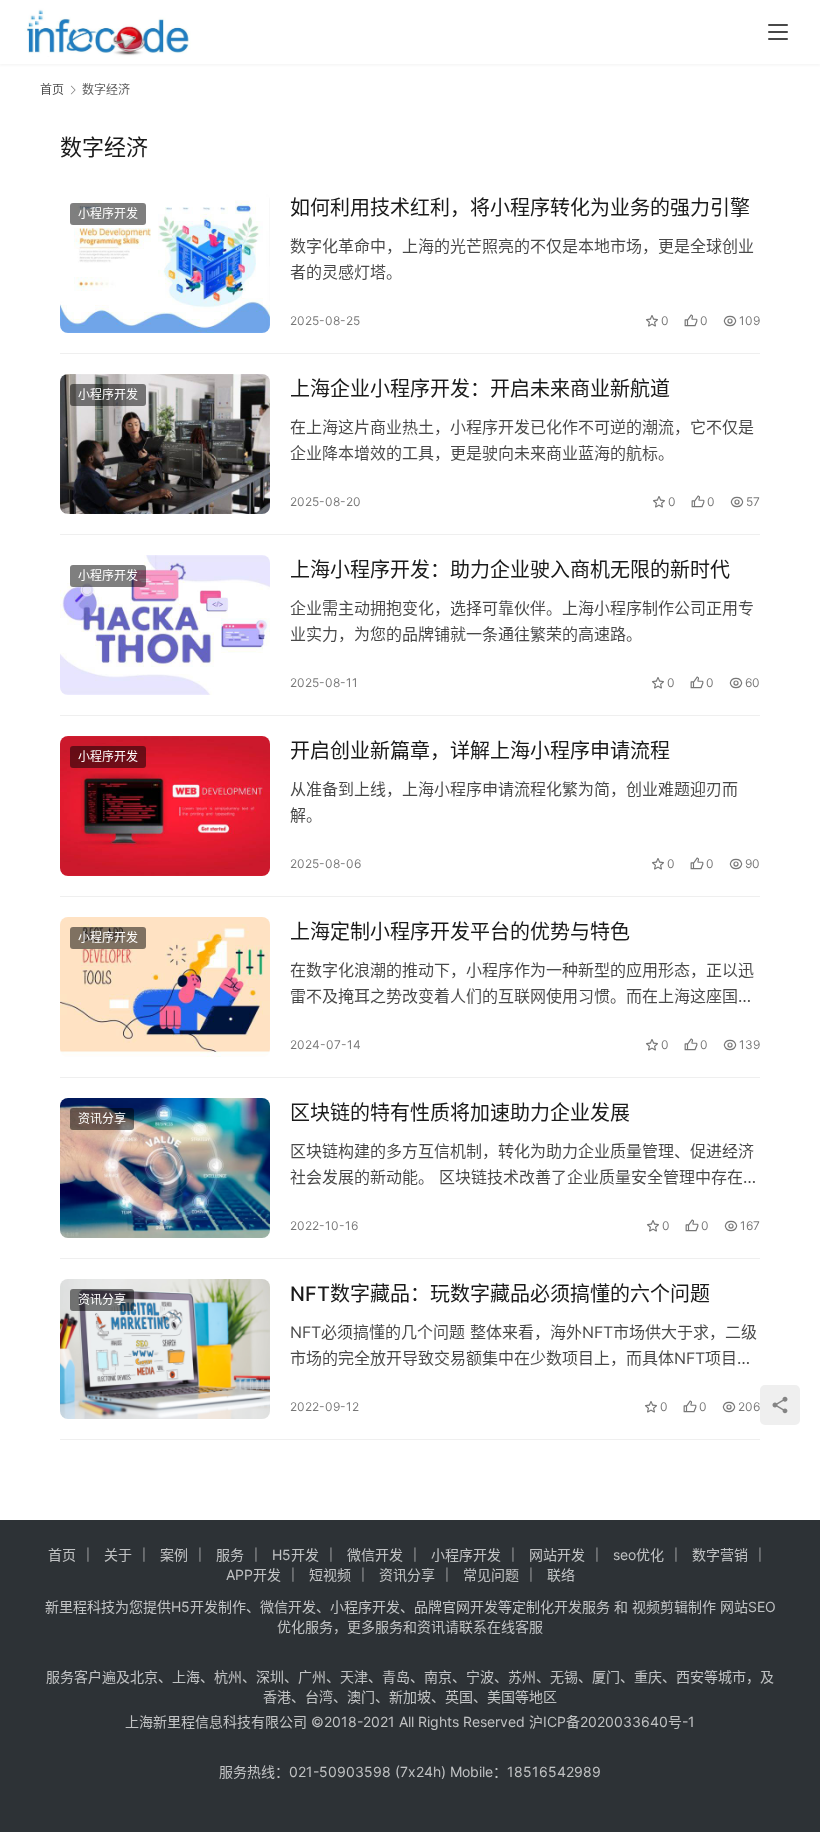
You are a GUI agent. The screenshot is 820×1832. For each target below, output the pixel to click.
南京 (438, 1676)
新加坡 (410, 1696)
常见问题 (491, 1574)
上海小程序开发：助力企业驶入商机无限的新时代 (510, 570)
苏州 (522, 1676)
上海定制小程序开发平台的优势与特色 (460, 932)
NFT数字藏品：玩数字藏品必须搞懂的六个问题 (500, 1294)
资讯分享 (102, 1118)
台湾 (319, 1696)
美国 (501, 1696)
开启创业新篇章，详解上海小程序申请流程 (480, 751)
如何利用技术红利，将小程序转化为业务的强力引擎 (520, 208)
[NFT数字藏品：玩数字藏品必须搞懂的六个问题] (165, 1349)
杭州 (228, 1676)
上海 (186, 1676)
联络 (561, 1574)
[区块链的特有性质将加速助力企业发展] (165, 1168)
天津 (354, 1676)
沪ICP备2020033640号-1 (612, 1721)
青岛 (396, 1676)
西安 (690, 1676)
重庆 (648, 1676)
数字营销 (720, 1554)
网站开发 (557, 1554)
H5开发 (295, 1554)
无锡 (564, 1676)
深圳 (270, 1676)
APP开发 (253, 1574)
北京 (144, 1676)
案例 (174, 1554)
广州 (312, 1676)
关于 (118, 1554)
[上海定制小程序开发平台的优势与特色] (165, 987)
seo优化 (638, 1554)
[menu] (778, 32)
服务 (230, 1554)
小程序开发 (108, 213)
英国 (459, 1696)
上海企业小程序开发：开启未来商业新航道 (480, 389)
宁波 (480, 1676)
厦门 (606, 1676)
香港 (277, 1696)
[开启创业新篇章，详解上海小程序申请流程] (165, 806)
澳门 (361, 1696)
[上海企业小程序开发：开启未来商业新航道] (165, 444)
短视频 (330, 1574)
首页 (52, 89)
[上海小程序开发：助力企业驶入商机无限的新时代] (165, 625)
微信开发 (375, 1554)
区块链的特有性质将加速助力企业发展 (460, 1113)
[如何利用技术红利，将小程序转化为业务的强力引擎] (165, 263)
